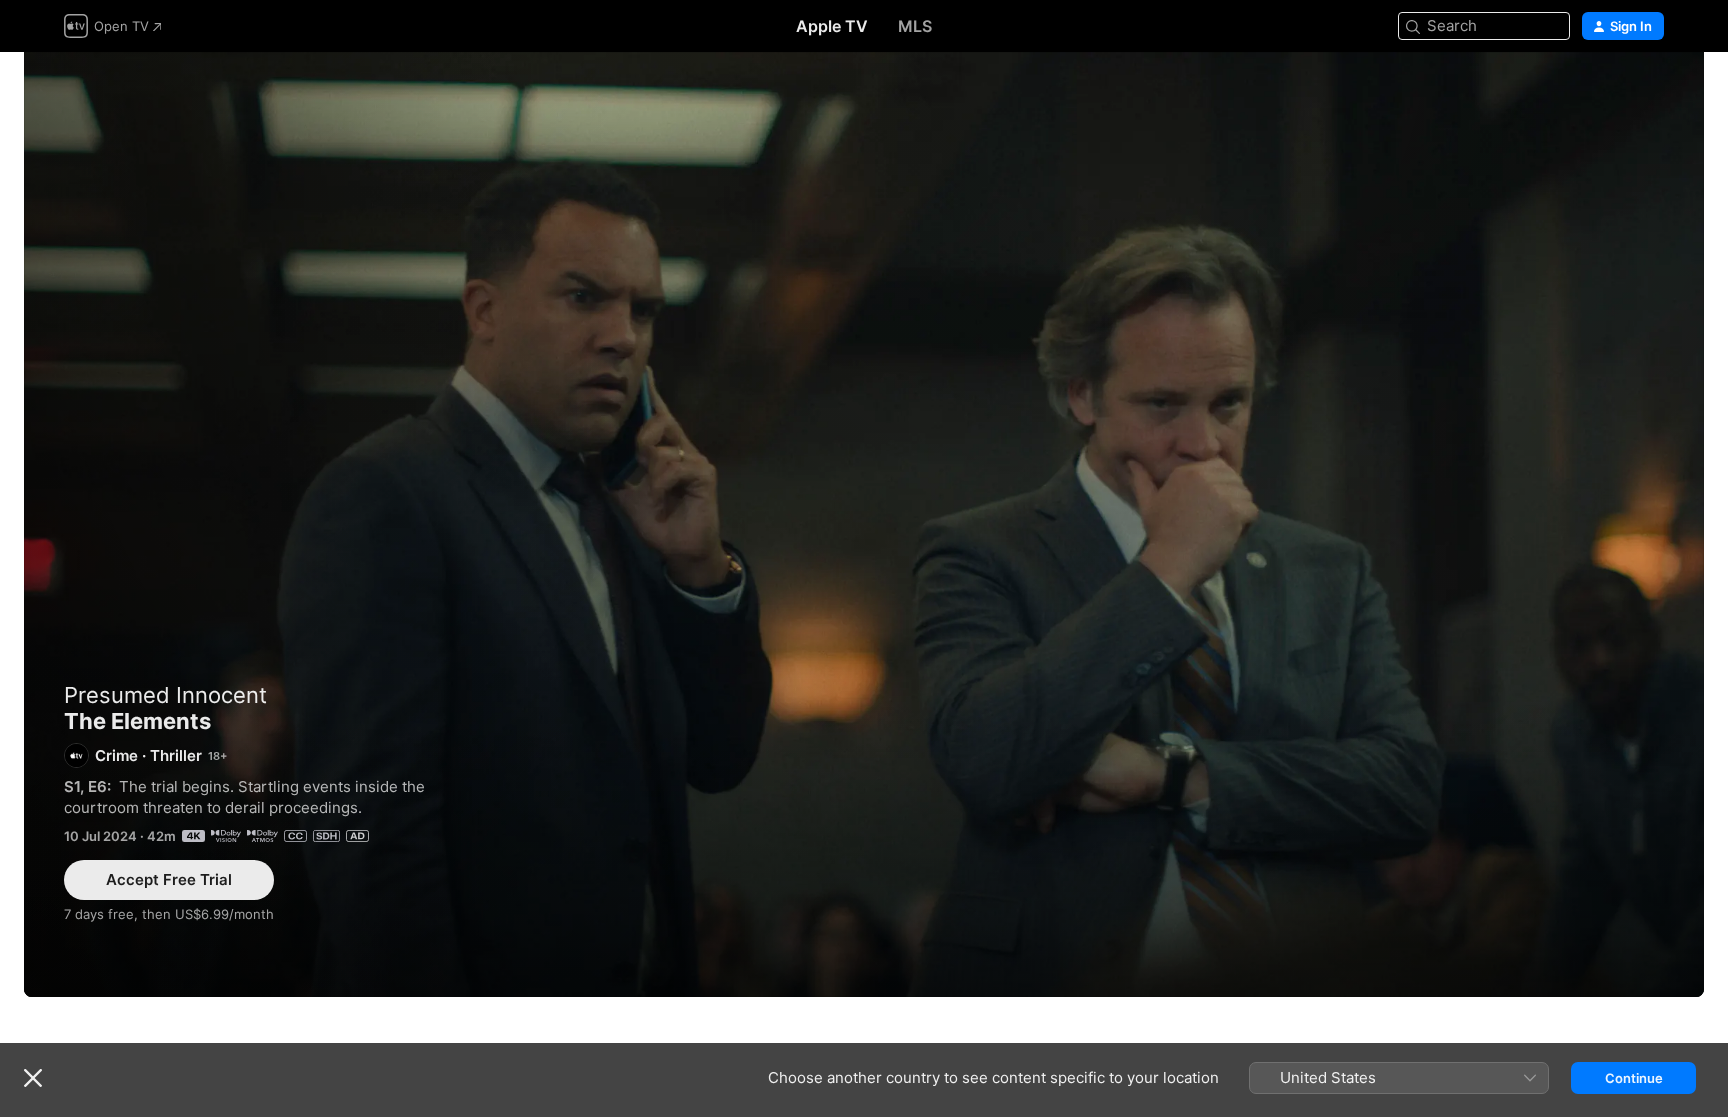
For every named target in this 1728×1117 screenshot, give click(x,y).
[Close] (33, 1078)
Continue (1634, 1078)
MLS (915, 26)
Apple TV (832, 26)
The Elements (864, 524)
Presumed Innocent (165, 695)
